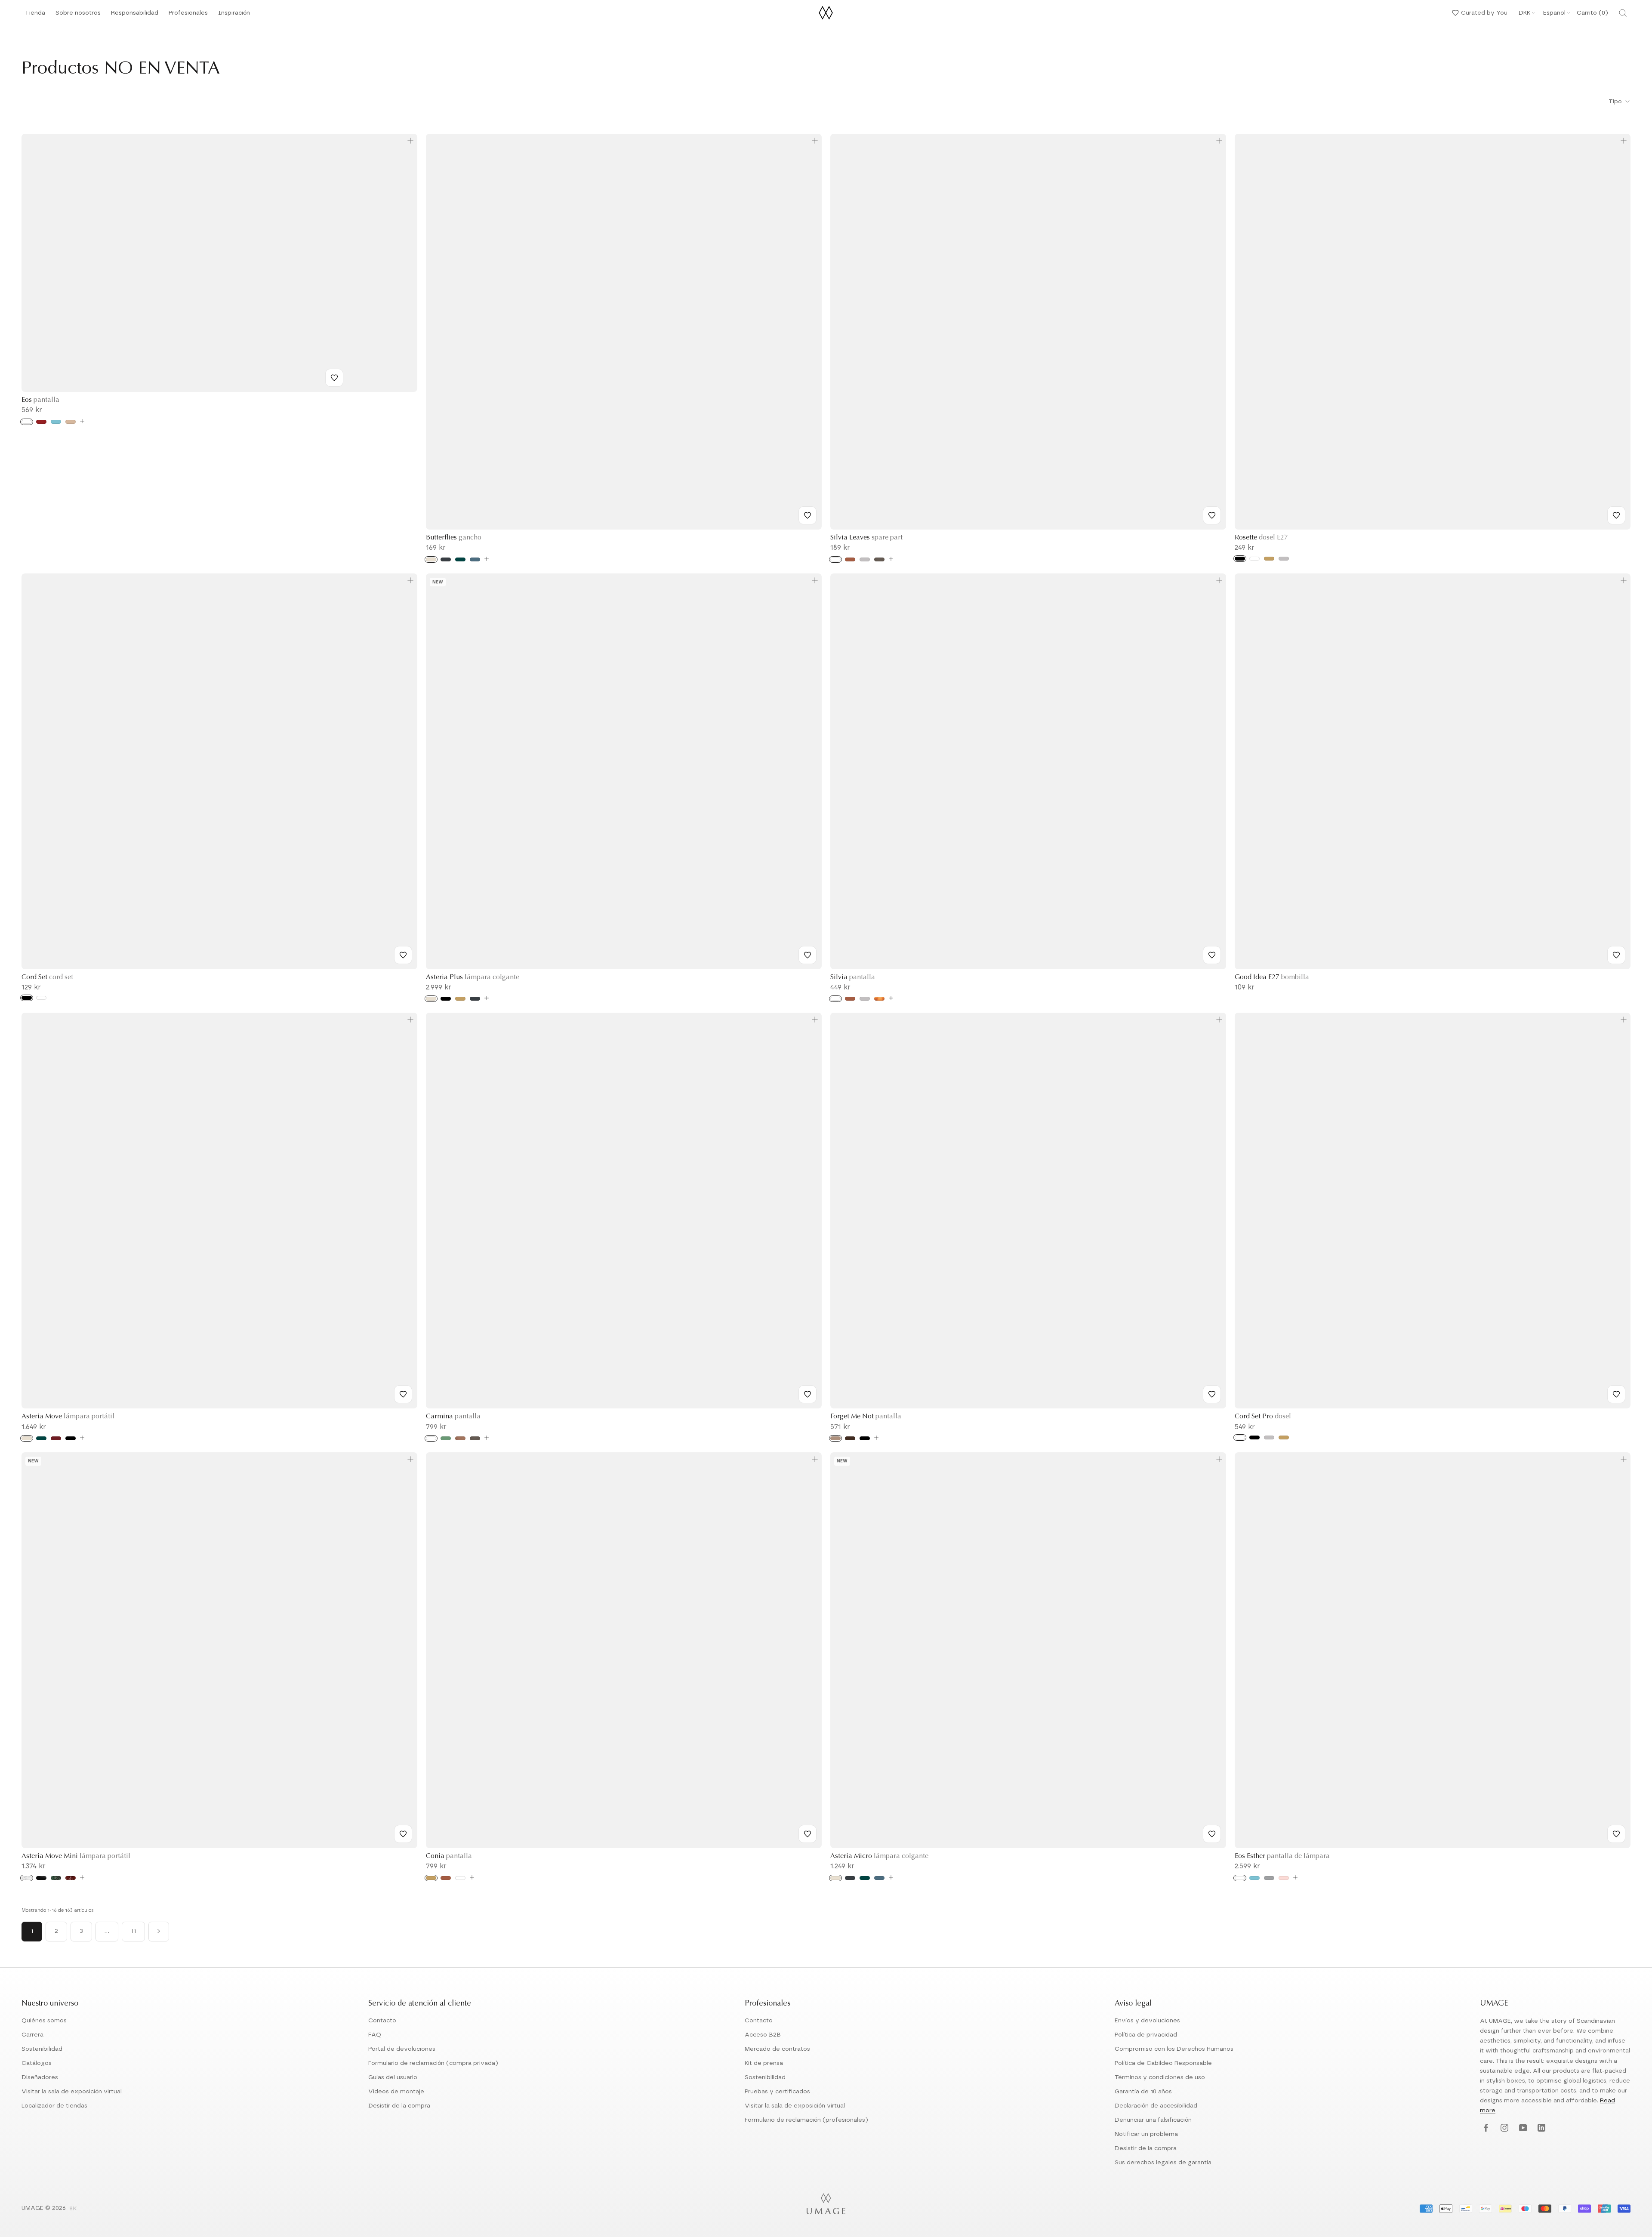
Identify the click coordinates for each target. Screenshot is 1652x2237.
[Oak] (835, 1438)
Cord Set (47, 977)
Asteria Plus (473, 977)
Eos (40, 400)
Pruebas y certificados (777, 2092)
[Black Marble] (41, 1878)
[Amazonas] (446, 1438)
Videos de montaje (396, 2092)
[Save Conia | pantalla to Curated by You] (808, 1834)
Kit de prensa (764, 2063)
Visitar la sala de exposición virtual (72, 2092)
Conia (449, 1856)
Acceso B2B (763, 2035)
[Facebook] (1485, 2128)
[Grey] (879, 559)
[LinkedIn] (1540, 2128)
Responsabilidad (135, 15)
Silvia (853, 977)
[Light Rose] (1284, 1878)
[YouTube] (1522, 2128)
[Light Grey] (1269, 1878)
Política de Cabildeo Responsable (1163, 2063)
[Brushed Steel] (865, 999)
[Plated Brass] (1284, 1437)
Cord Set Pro (1263, 1417)
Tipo (1616, 102)
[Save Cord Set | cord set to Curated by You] (403, 955)
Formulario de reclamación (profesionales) (806, 2120)
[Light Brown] (71, 422)
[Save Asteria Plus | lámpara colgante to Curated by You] (808, 955)
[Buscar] (1623, 13)
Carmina (453, 1417)
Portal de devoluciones (402, 2049)
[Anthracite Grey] (446, 559)
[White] (27, 422)
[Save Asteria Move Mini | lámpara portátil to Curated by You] (403, 1834)
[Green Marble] (56, 1878)
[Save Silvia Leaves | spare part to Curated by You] (1212, 515)
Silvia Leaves (866, 538)
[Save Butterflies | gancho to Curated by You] (808, 515)
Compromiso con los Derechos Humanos (1174, 2049)
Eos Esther (1282, 1856)
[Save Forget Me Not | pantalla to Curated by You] (1212, 1394)
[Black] (1240, 559)
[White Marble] (27, 1878)
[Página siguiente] (159, 1932)
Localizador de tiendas (54, 2106)
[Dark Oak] (850, 1438)
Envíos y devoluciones (1147, 2021)
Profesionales (188, 13)
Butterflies (454, 538)
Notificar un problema (1146, 2134)
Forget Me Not (866, 1417)
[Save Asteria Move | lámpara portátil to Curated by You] (403, 1394)
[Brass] (1269, 559)
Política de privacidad (1146, 2035)
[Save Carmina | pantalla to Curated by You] (808, 1394)
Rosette (1261, 538)
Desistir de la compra (399, 2106)
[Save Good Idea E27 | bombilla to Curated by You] (1616, 955)
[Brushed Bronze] (879, 999)
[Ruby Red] (56, 1438)
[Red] (41, 422)
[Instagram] (1503, 2128)
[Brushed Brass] (431, 1878)
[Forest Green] (460, 559)
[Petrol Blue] (475, 559)
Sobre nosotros (78, 15)
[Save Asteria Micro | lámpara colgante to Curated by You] (1212, 1834)
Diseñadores (40, 2077)
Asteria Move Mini (76, 1856)
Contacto (382, 2021)
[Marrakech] (460, 1438)
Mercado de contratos (777, 2049)
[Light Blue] (56, 422)
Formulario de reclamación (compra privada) (433, 2063)
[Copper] (850, 559)
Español (1554, 13)
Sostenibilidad (42, 2049)
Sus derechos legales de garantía (1163, 2163)
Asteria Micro (879, 1856)
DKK (1524, 13)
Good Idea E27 (1272, 977)
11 (133, 1931)
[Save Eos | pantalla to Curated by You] (334, 378)
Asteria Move (68, 1417)
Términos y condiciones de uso (1160, 2077)
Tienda (35, 15)
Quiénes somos (44, 2021)
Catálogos (37, 2063)
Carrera (32, 2035)
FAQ (375, 2035)
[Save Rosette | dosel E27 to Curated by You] (1616, 515)
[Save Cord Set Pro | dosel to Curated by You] (1616, 1394)
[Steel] (865, 559)
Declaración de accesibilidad (1156, 2106)
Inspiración (234, 15)
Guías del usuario (393, 2077)
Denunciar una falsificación (1153, 2120)
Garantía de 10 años (1143, 2092)
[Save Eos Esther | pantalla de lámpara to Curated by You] (1616, 1834)
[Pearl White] (431, 559)
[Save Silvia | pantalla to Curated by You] (1212, 955)
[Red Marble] (71, 1878)
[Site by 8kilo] (73, 2209)
